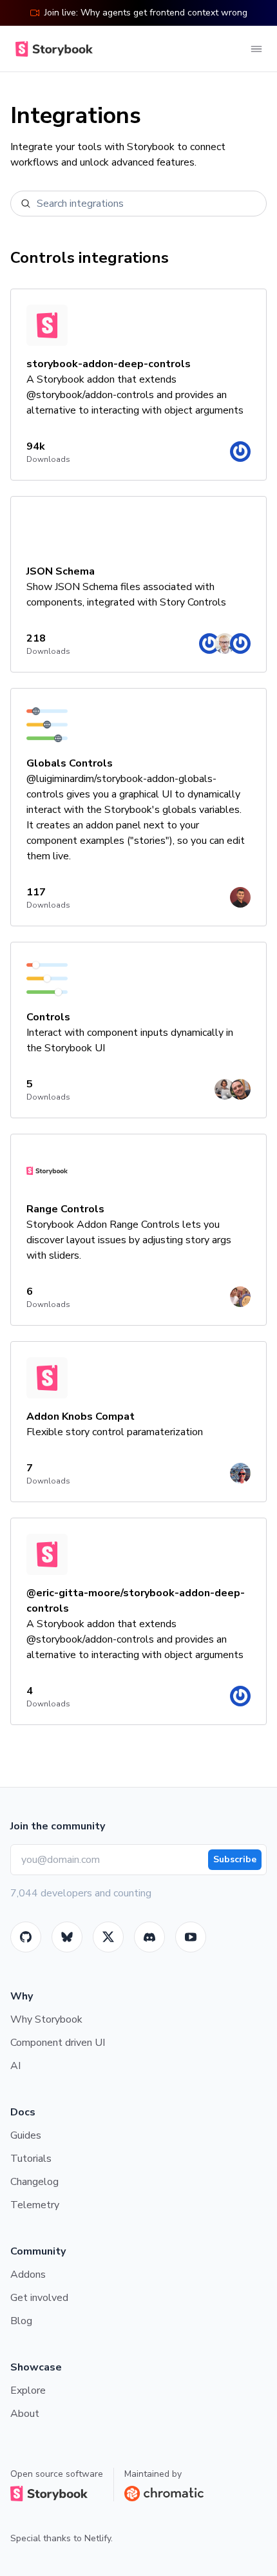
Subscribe (235, 1859)
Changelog (34, 2182)
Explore (28, 2390)
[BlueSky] (67, 1937)
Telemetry (35, 2205)
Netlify (98, 2538)
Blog (21, 2321)
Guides (26, 2135)
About (25, 2414)
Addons (28, 2275)
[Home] (52, 49)
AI (15, 2066)
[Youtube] (191, 1937)
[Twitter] (108, 1937)
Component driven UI (58, 2043)
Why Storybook (46, 2019)
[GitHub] (26, 1937)
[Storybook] (149, 1937)
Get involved (39, 2298)
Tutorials (31, 2159)
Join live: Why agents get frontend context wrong (146, 13)
